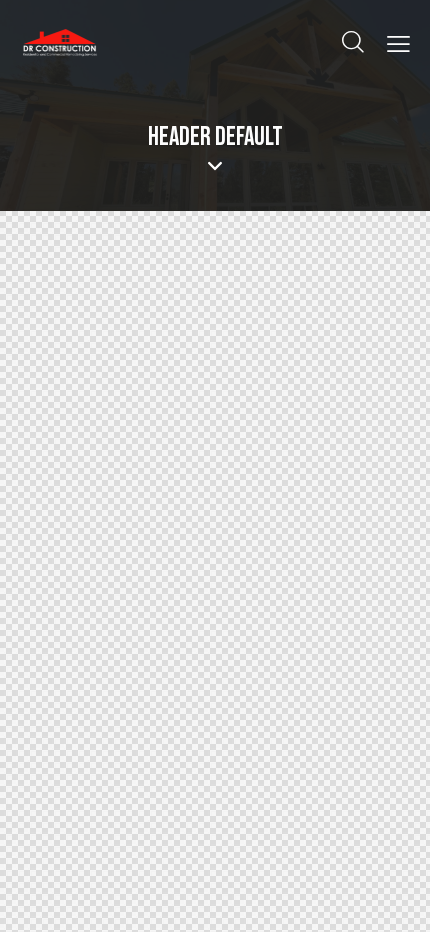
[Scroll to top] (389, 891)
